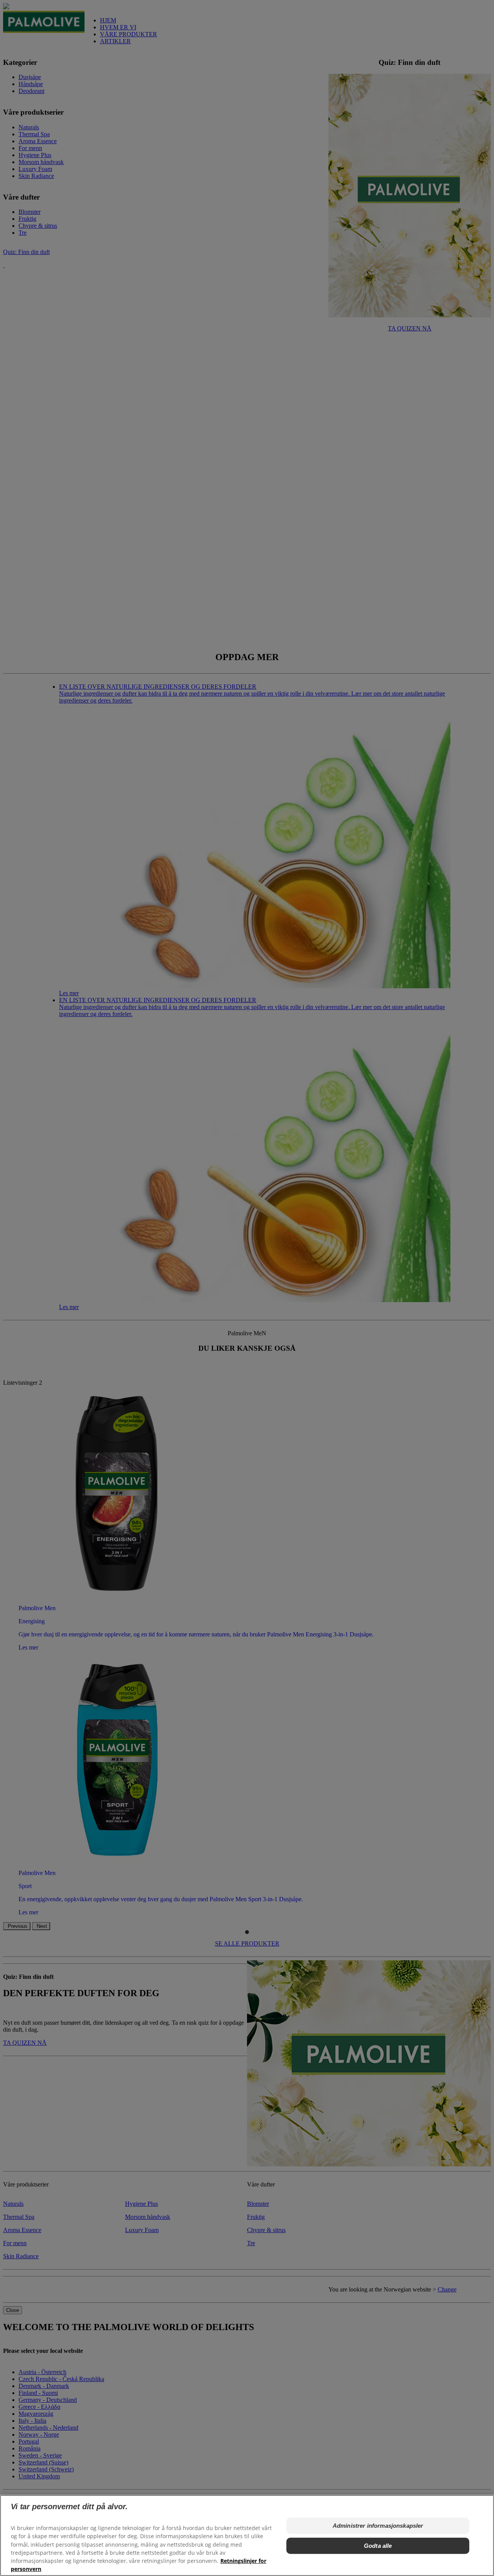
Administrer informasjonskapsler (378, 2526)
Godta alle (378, 2546)
